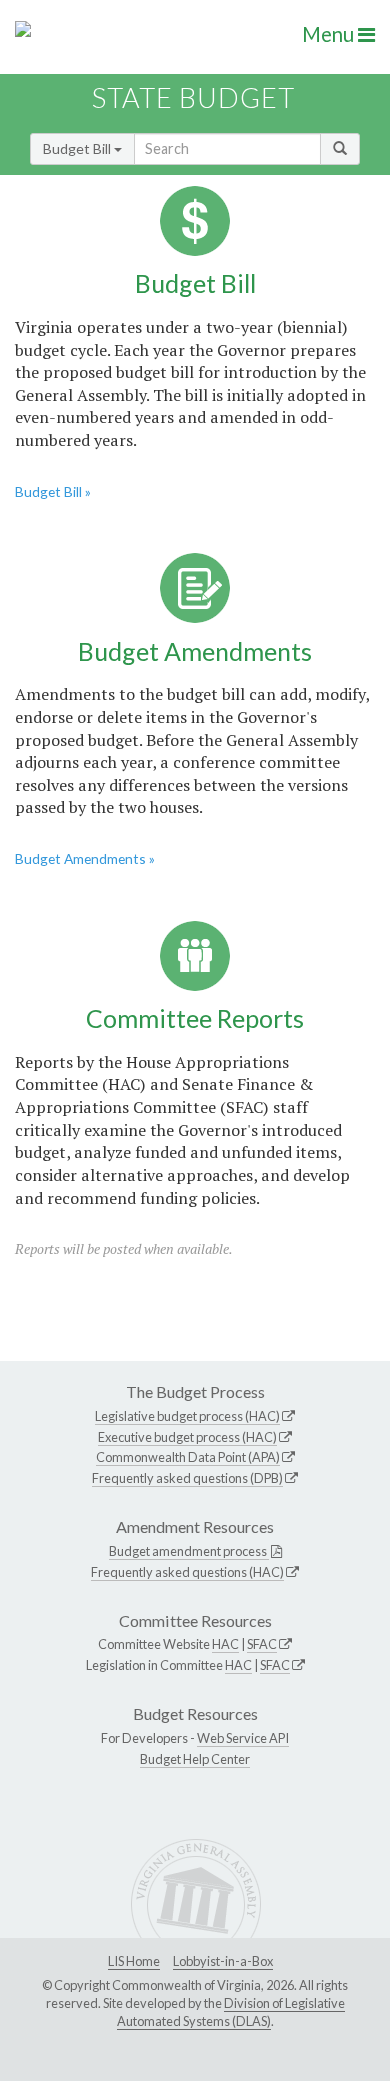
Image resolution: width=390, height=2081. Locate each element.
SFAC (262, 1644)
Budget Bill (78, 148)
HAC (225, 1644)
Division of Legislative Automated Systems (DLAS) (231, 2012)
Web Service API (243, 1738)
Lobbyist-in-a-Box (223, 1961)
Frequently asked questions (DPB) (187, 1478)
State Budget (193, 97)
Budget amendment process (189, 1551)
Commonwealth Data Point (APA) (188, 1457)
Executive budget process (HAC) (187, 1437)
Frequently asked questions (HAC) (187, 1572)
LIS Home (134, 1961)
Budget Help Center (195, 1759)
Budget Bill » (53, 491)
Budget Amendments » (85, 858)
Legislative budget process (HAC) (187, 1416)
